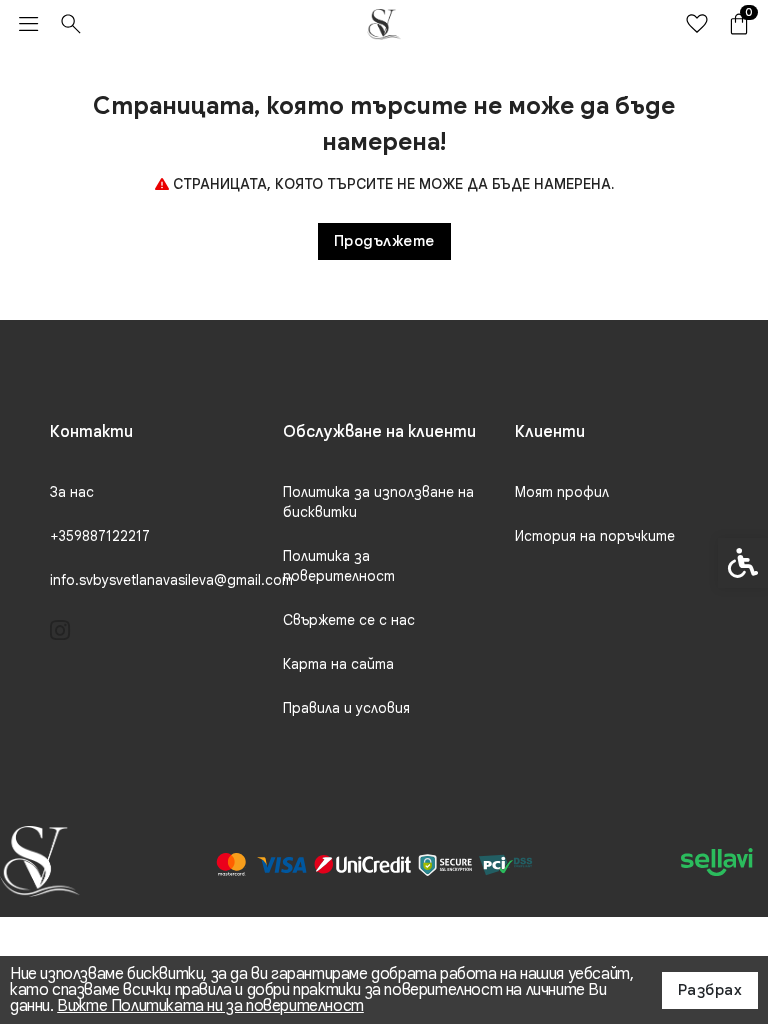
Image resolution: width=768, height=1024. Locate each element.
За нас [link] (72, 492)
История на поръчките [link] (595, 536)
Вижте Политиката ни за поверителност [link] (210, 1006)
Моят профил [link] (562, 492)
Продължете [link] (384, 241)
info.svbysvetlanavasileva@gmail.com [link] (171, 580)
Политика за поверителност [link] (339, 566)
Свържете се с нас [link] (349, 620)
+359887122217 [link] (100, 536)
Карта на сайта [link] (338, 664)
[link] (29, 24)
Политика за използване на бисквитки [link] (378, 502)
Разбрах (710, 990)
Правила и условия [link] (346, 708)
